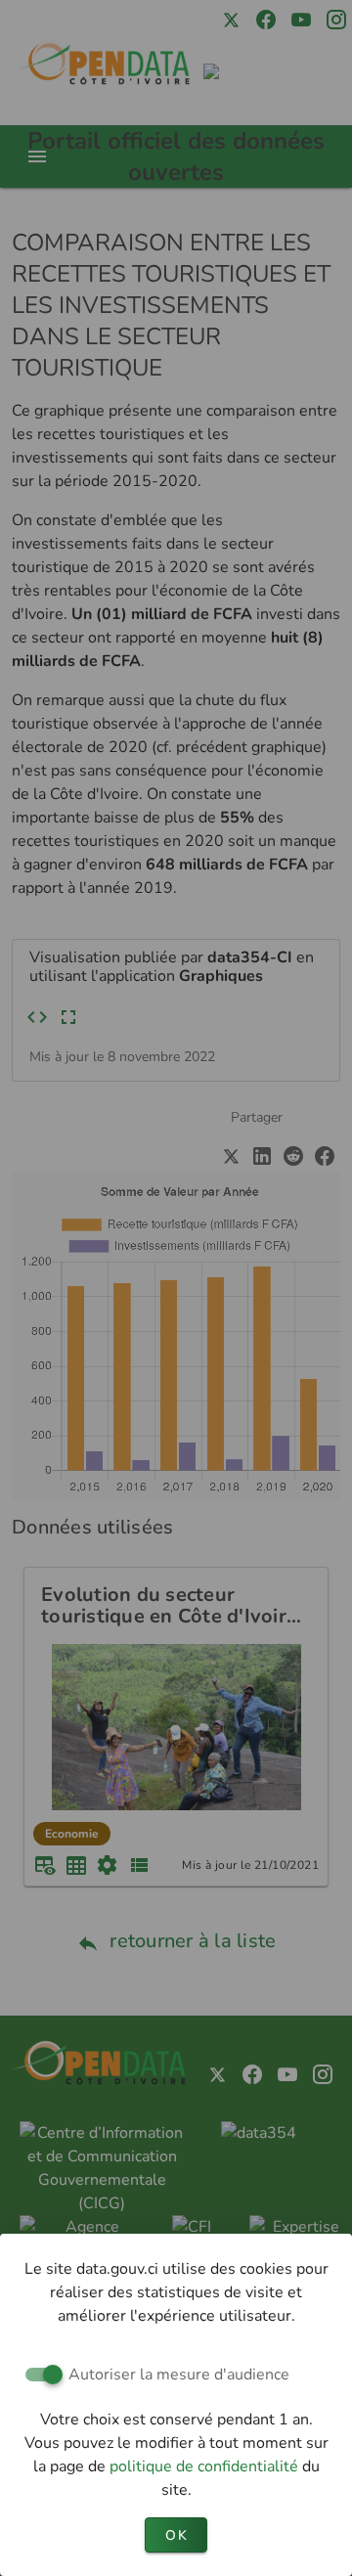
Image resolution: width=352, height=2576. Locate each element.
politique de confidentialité (206, 2466)
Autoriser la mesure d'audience (179, 2375)
